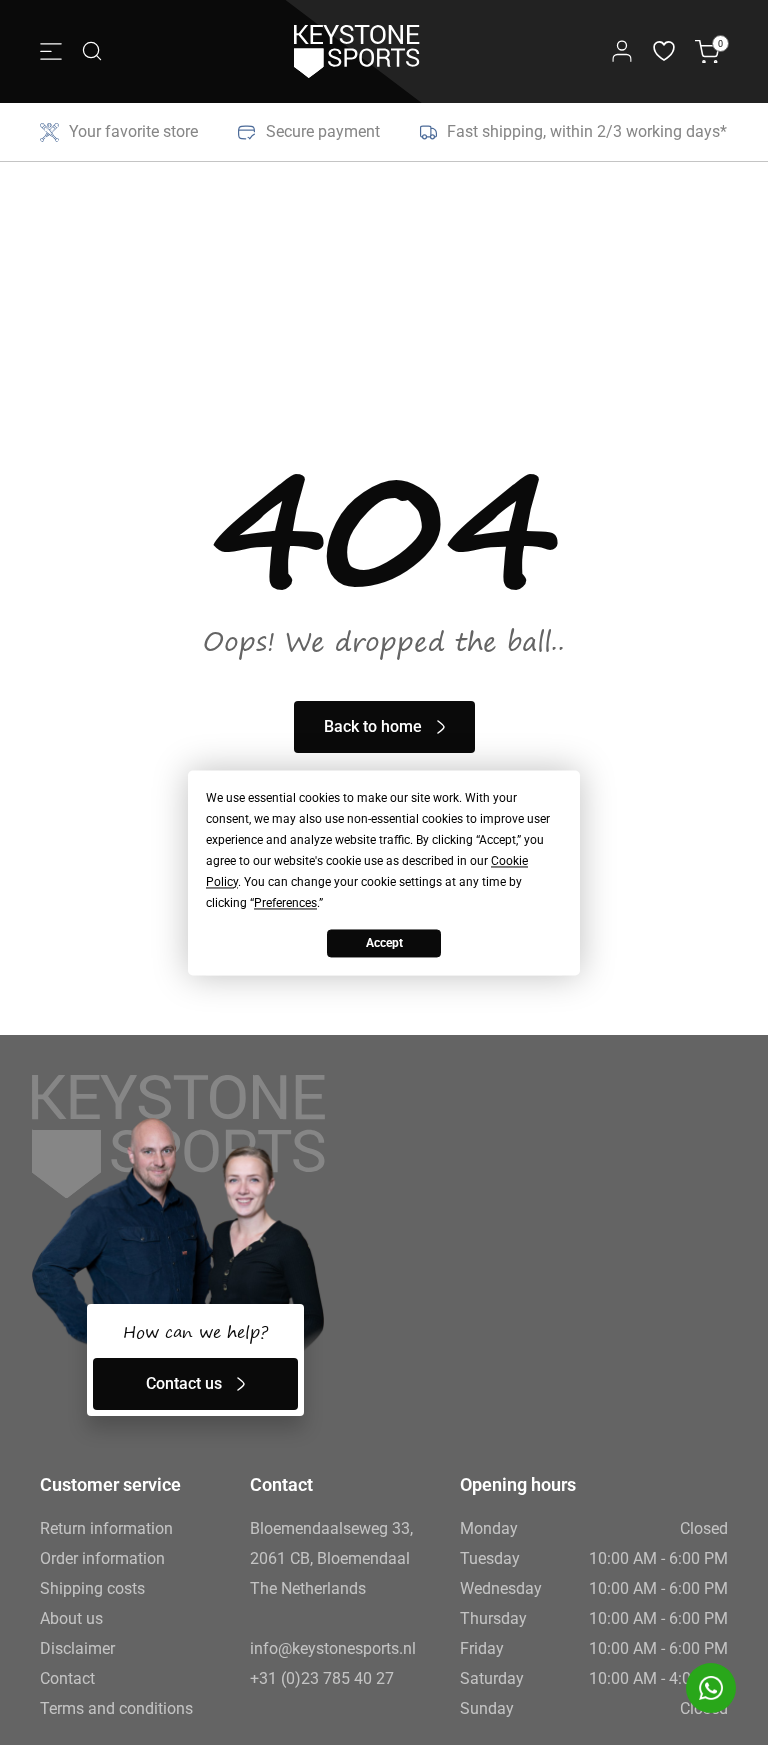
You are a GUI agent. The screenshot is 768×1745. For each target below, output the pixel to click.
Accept (384, 943)
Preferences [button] (285, 903)
